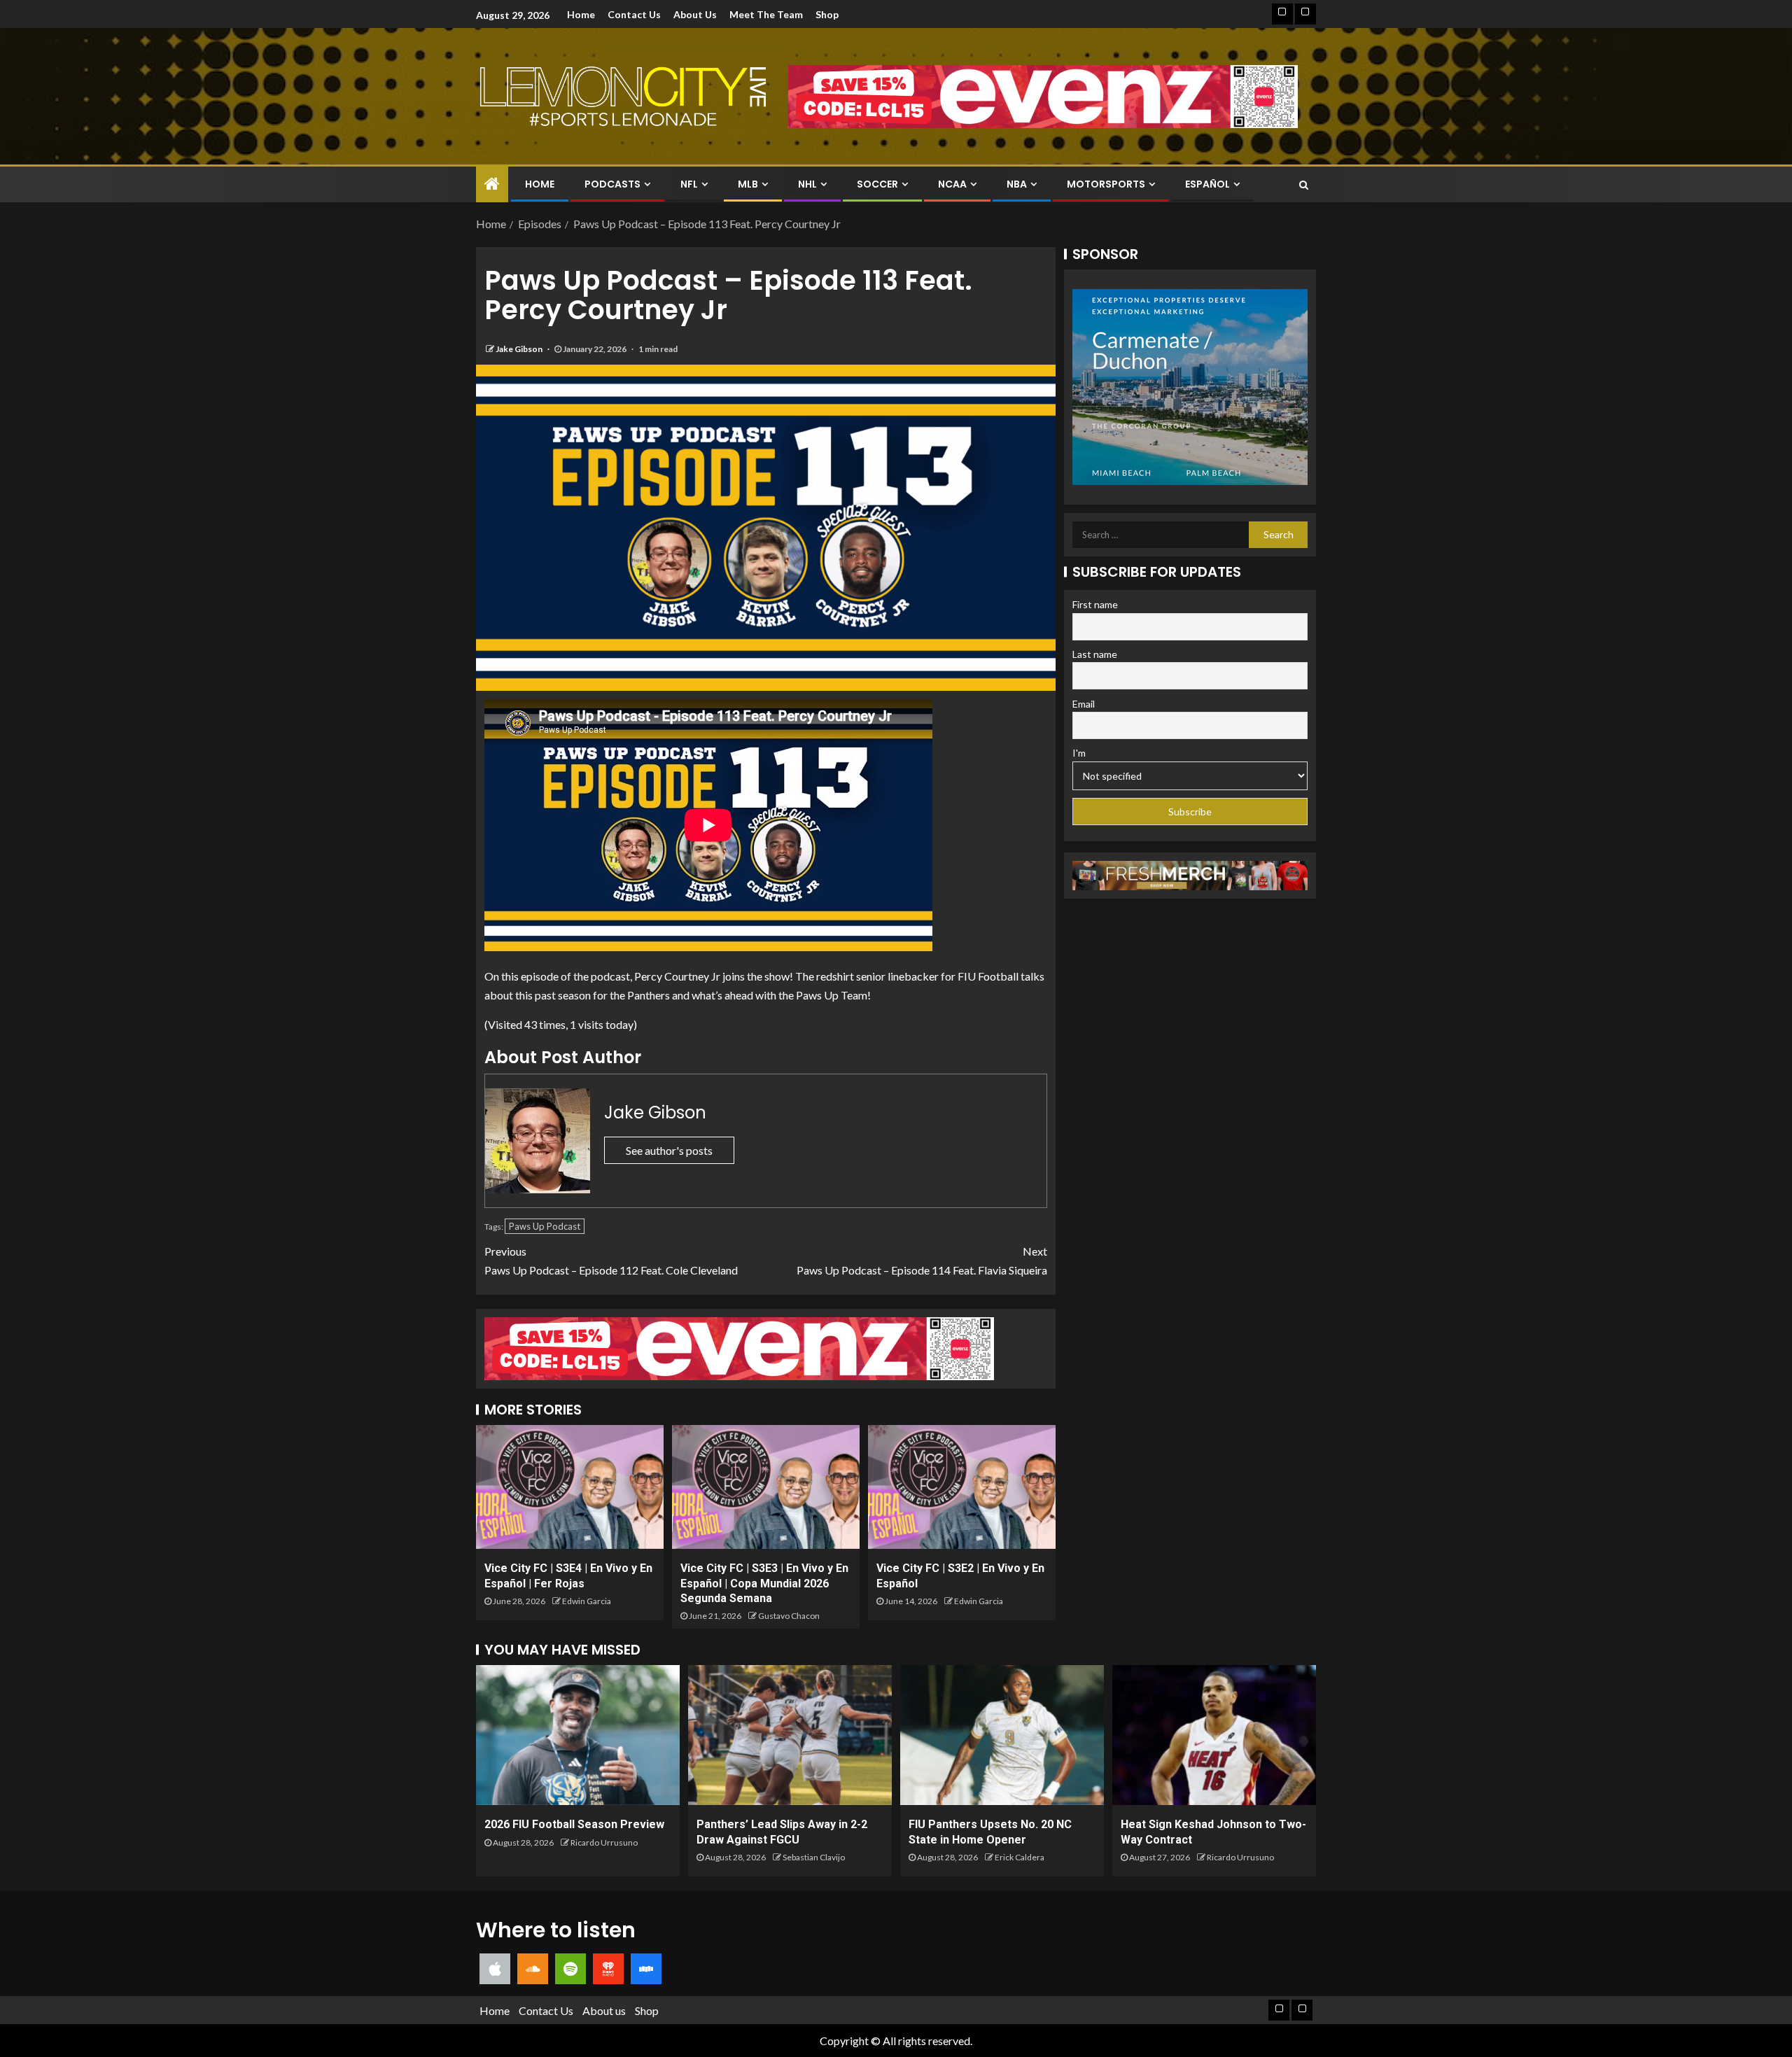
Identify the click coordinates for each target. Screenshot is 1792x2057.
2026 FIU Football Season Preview (574, 1824)
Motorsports (1106, 184)
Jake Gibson (520, 349)
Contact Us (634, 14)
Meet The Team (766, 14)
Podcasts (612, 184)
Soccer (877, 184)
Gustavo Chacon (789, 1616)
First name (1095, 604)
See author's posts (669, 1150)
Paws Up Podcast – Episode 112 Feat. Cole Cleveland (611, 1261)
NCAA (952, 184)
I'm (1079, 753)
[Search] (1304, 185)
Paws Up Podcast (545, 1226)
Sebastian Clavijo (814, 1857)
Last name (1095, 654)
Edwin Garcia (587, 1601)
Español (1207, 184)
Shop (827, 14)
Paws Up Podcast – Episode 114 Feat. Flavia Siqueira (922, 1261)
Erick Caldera (1020, 1857)
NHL (807, 184)
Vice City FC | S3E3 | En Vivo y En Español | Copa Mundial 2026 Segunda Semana (764, 1583)
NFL (689, 184)
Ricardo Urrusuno (604, 1842)
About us (695, 14)
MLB (748, 184)
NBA (1017, 184)
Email (1084, 704)
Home (581, 14)
